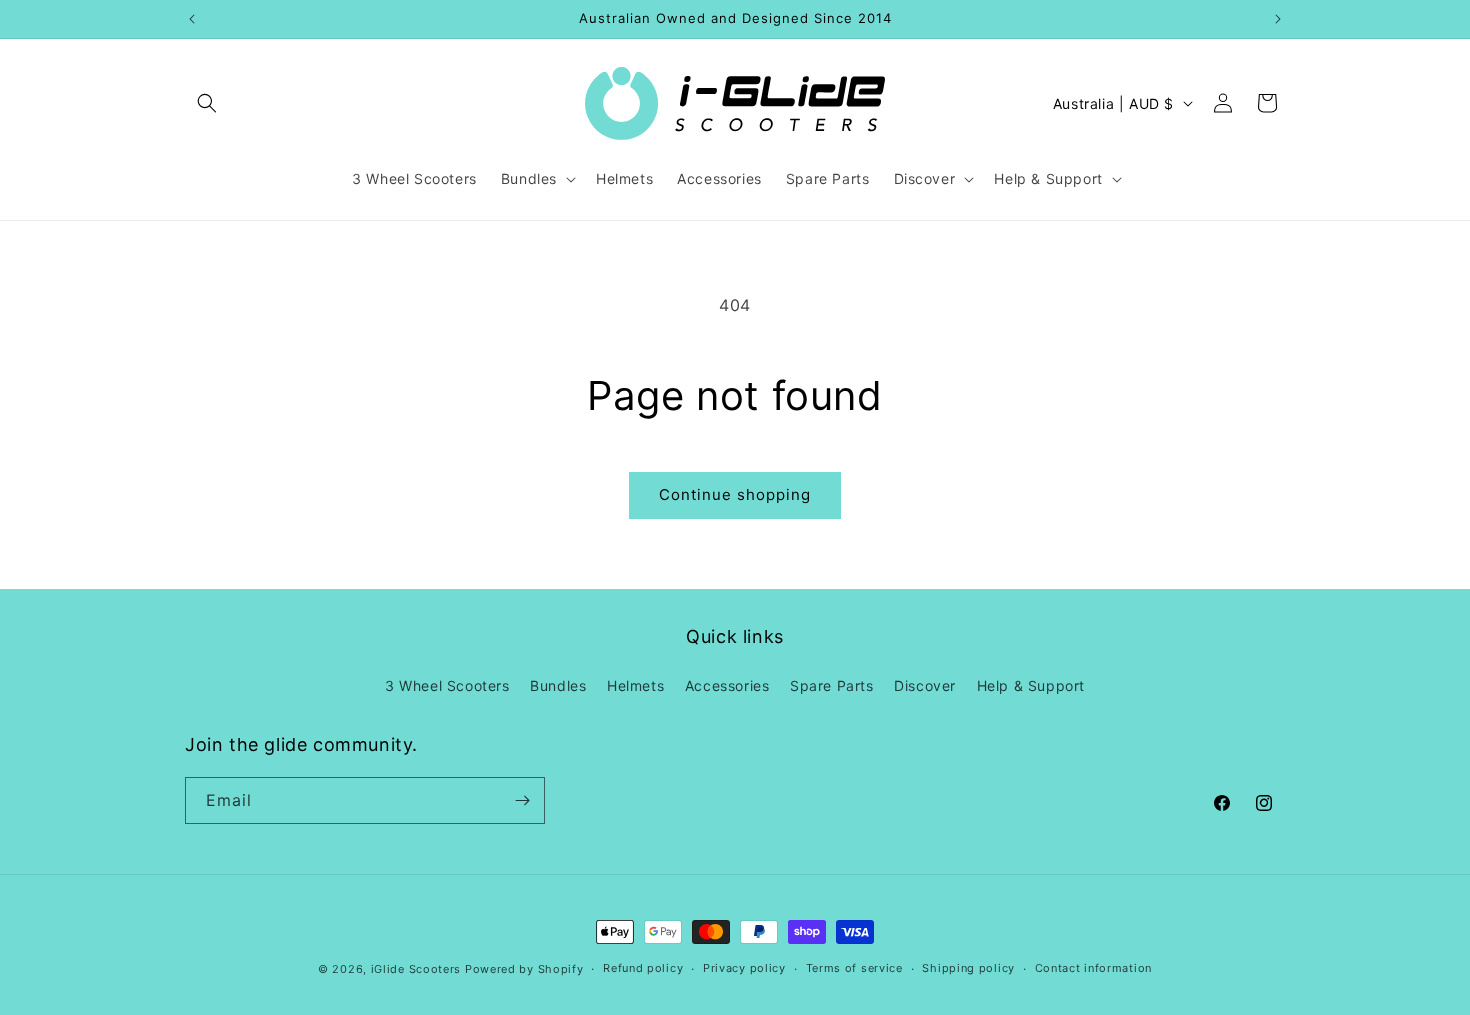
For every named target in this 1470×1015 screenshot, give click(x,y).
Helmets (635, 685)
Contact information (1093, 968)
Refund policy (643, 968)
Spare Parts (832, 685)
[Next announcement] (1278, 19)
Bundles (558, 685)
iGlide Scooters (416, 969)
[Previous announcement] (192, 19)
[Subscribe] (522, 800)
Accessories (727, 685)
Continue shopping (735, 494)
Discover (925, 685)
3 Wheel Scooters (447, 685)
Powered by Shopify (524, 969)
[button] (207, 103)
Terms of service (854, 968)
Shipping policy (968, 968)
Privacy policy (744, 968)
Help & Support (1031, 685)
